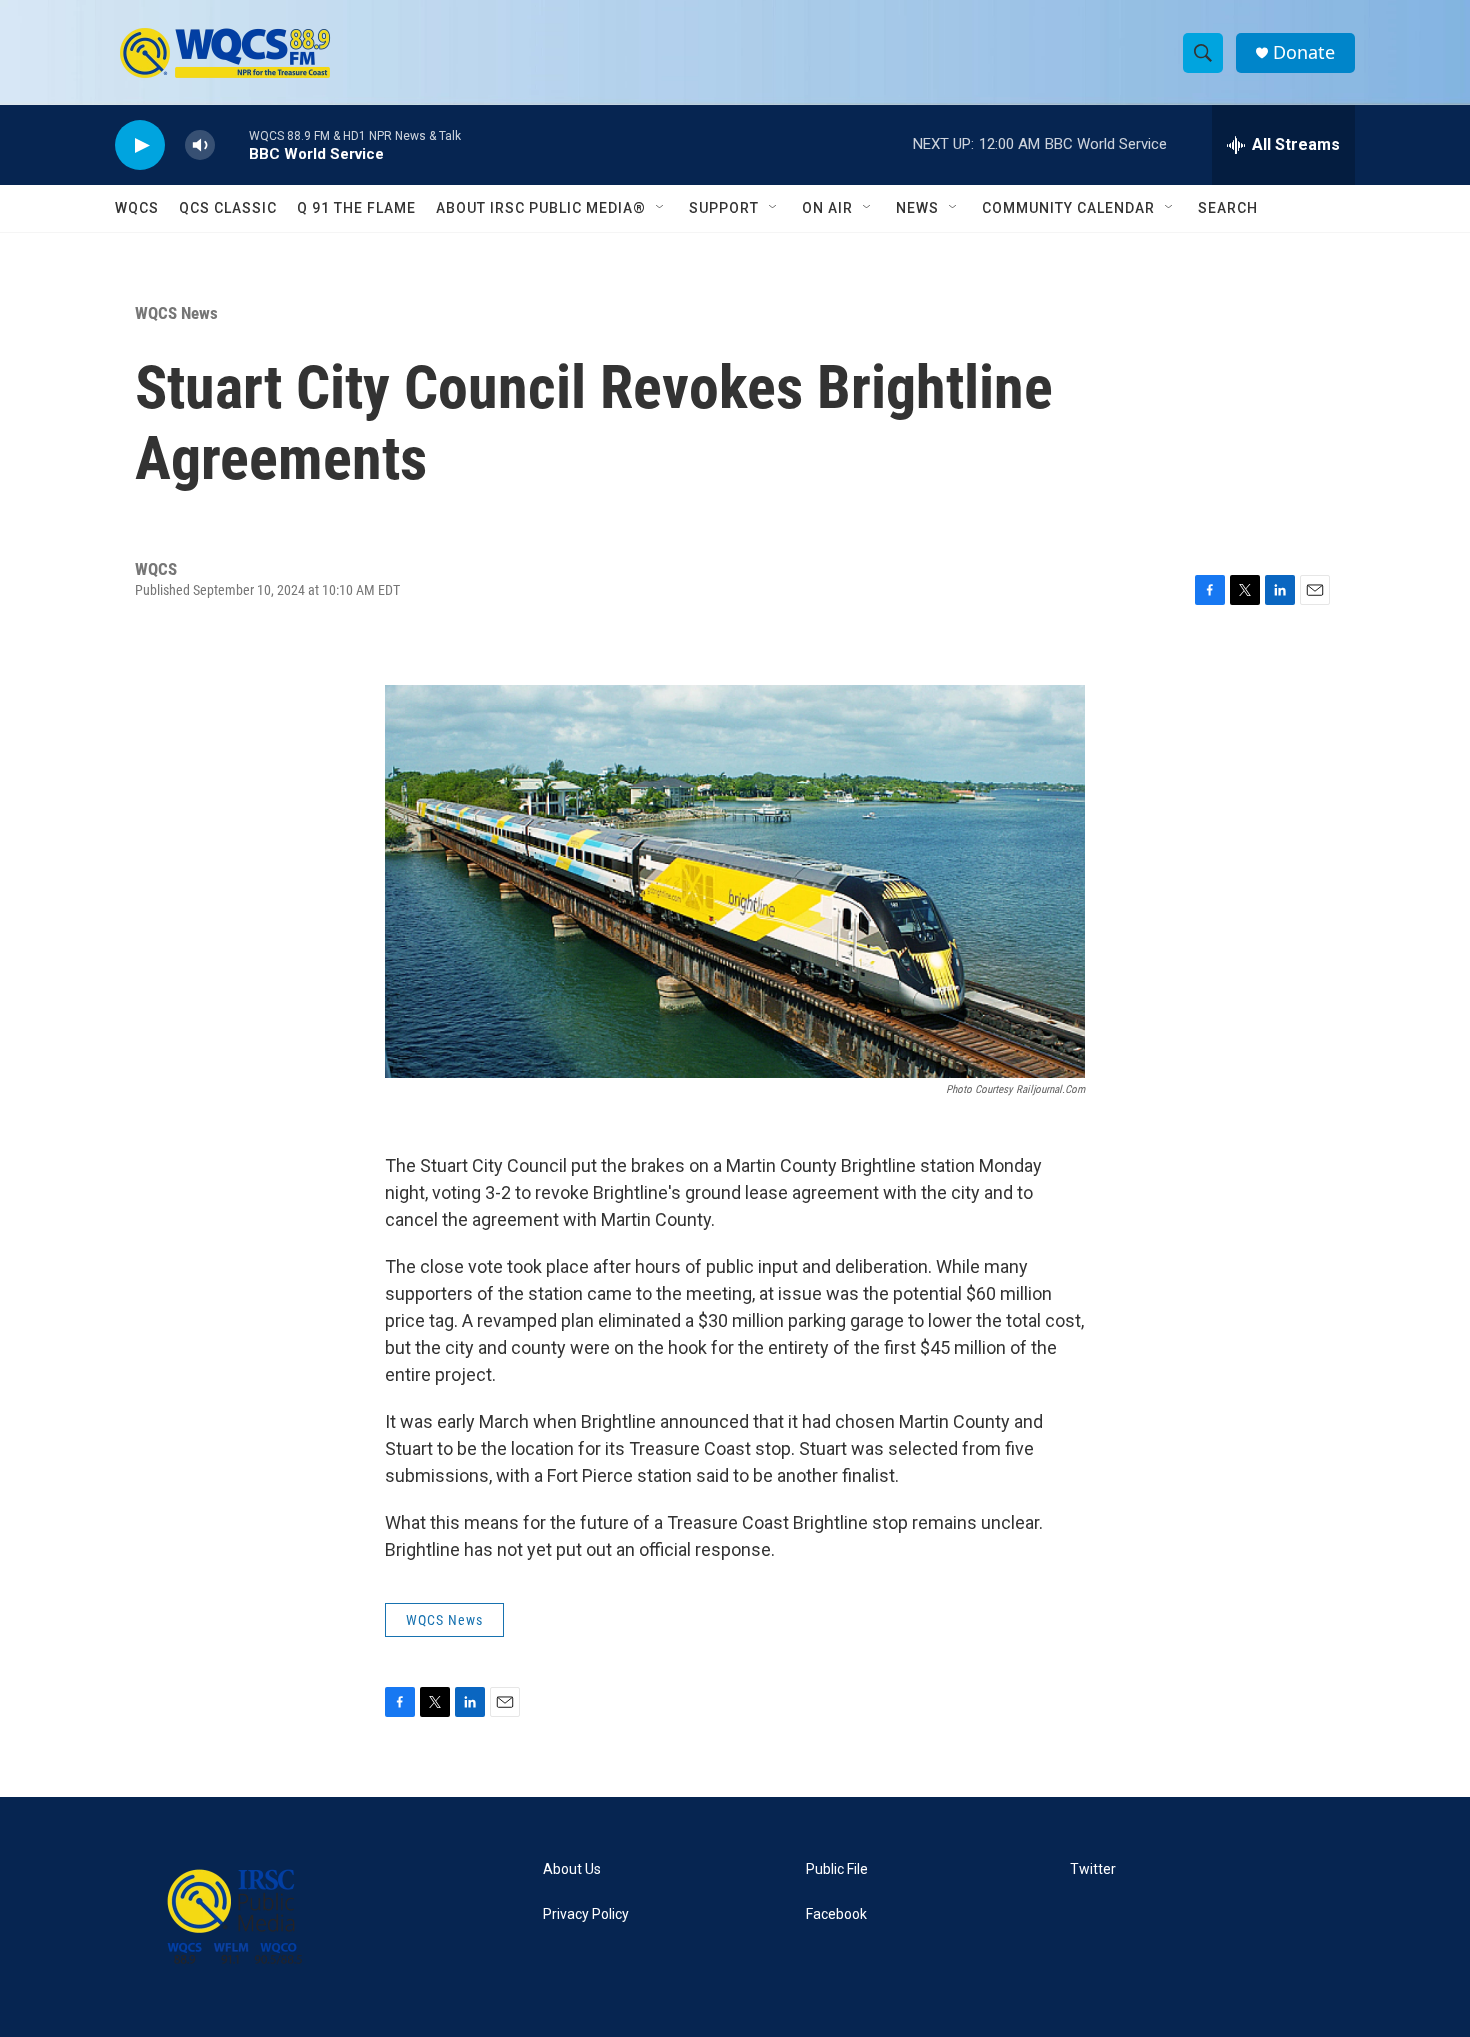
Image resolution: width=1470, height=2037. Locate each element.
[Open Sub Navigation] (661, 208)
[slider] (232, 144)
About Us (572, 1869)
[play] (140, 145)
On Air (827, 208)
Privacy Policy (586, 1914)
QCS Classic (228, 208)
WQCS (137, 208)
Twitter (1093, 1869)
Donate (1304, 52)
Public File (837, 1869)
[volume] (200, 145)
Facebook (836, 1914)
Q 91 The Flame (356, 208)
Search (1228, 208)
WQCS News (176, 313)
